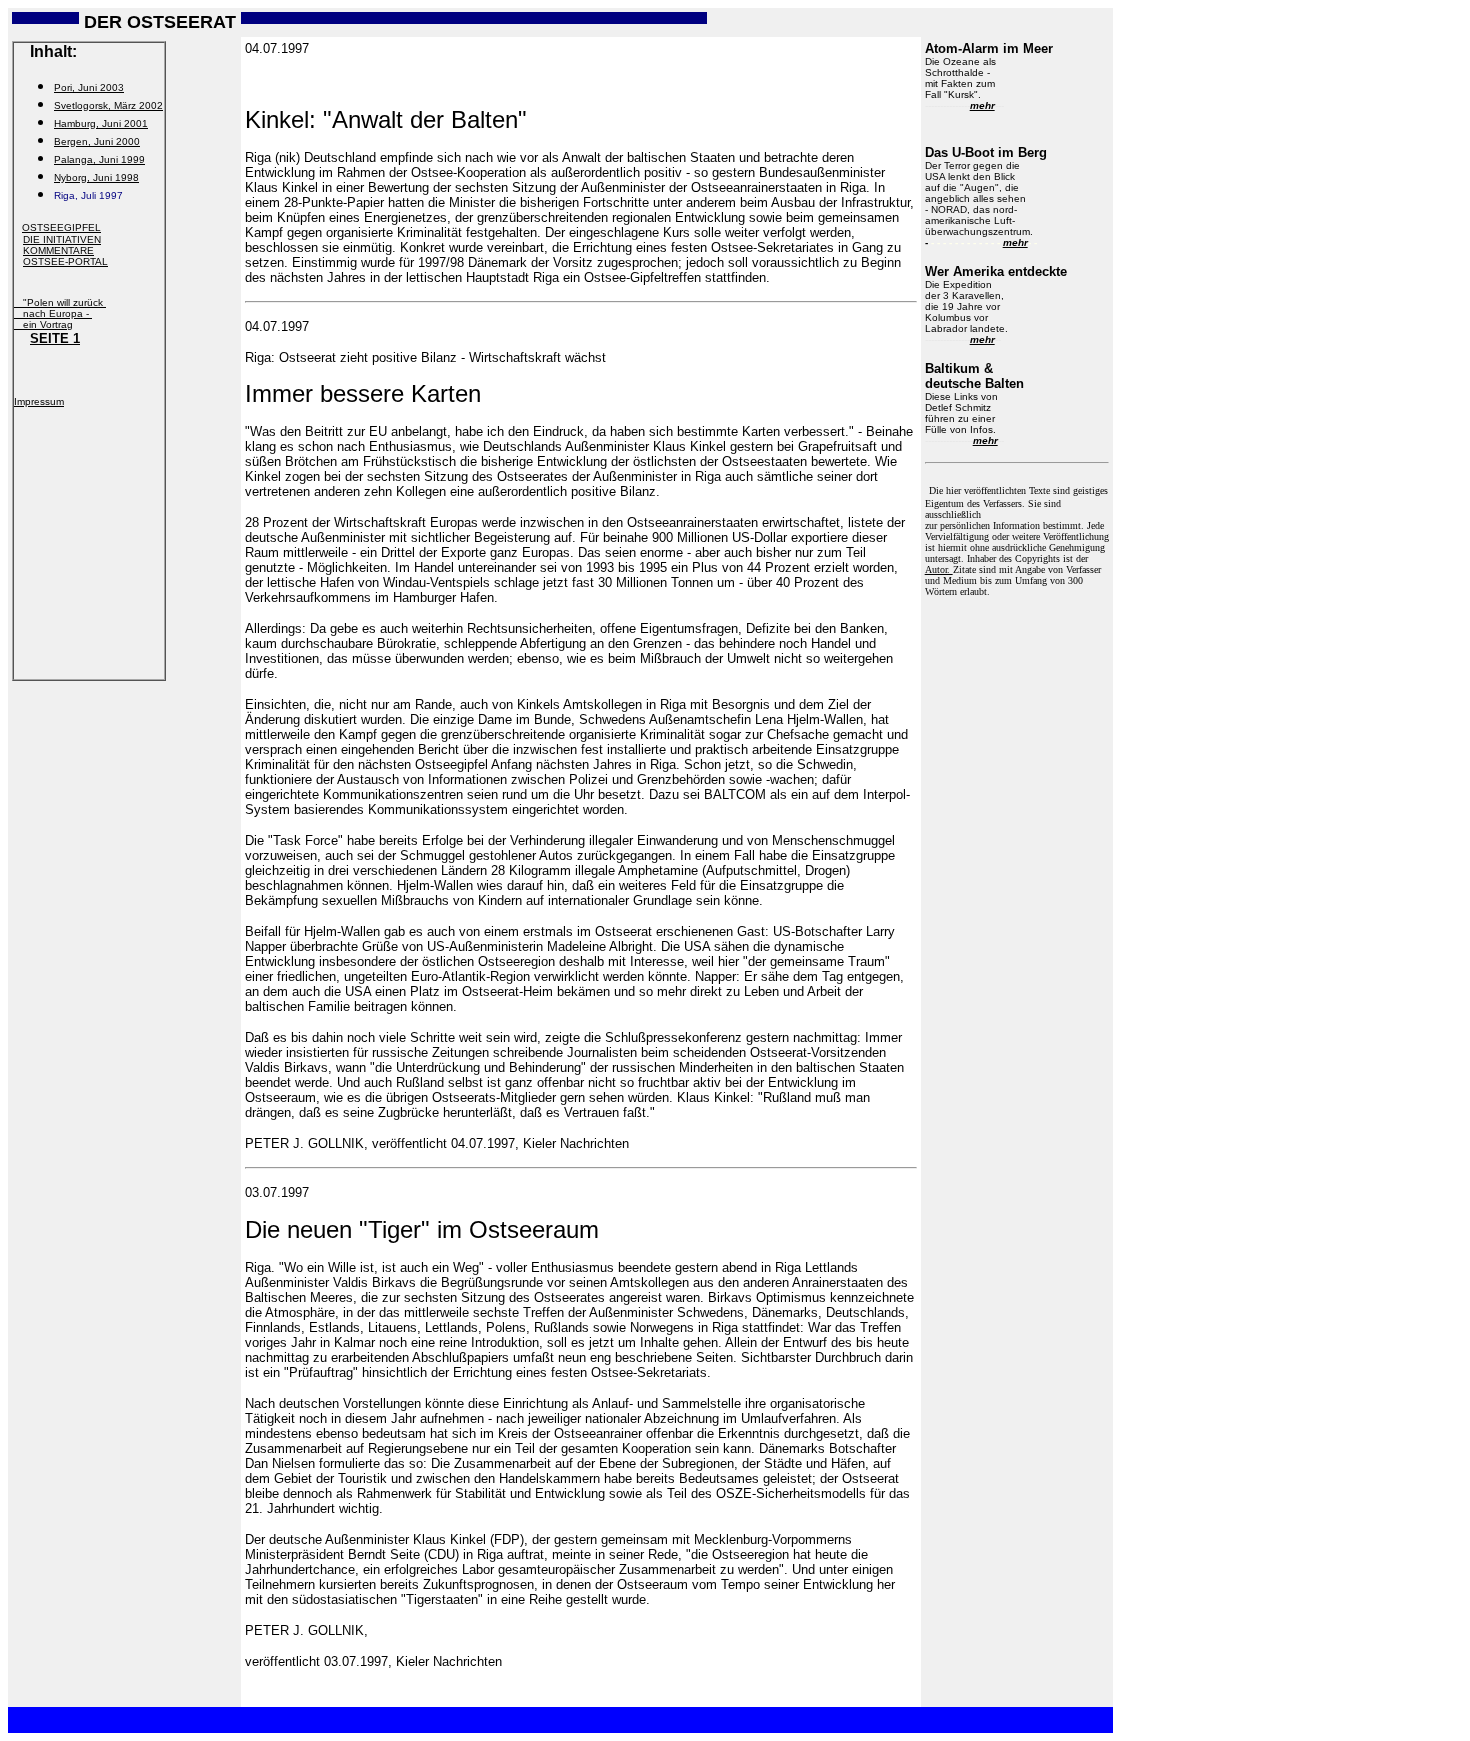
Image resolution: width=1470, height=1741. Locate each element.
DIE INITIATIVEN (62, 239)
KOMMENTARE (58, 250)
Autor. (939, 569)
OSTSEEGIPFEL (61, 227)
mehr (982, 105)
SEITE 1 (55, 338)
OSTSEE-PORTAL (65, 261)
